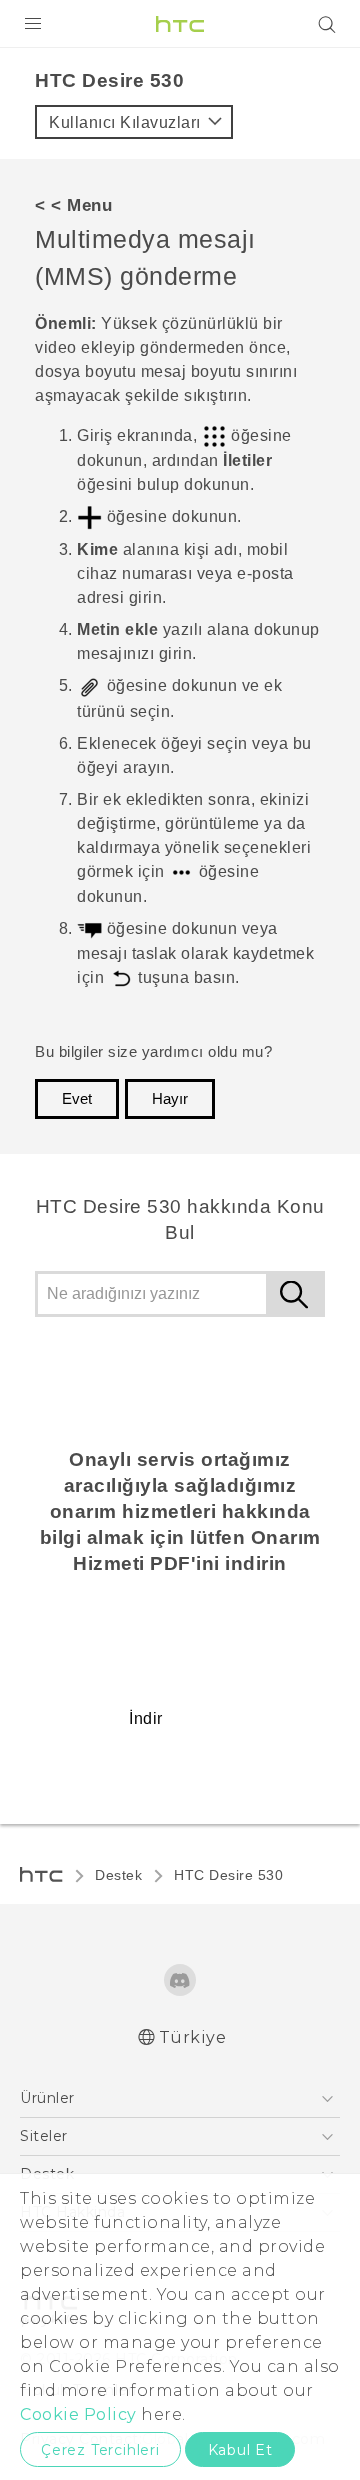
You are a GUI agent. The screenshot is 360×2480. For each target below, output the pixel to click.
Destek (118, 1875)
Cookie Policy (78, 2414)
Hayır (170, 1099)
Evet (77, 1099)
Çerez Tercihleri (100, 2450)
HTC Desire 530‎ (228, 1875)
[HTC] (180, 24)
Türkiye (193, 2037)
